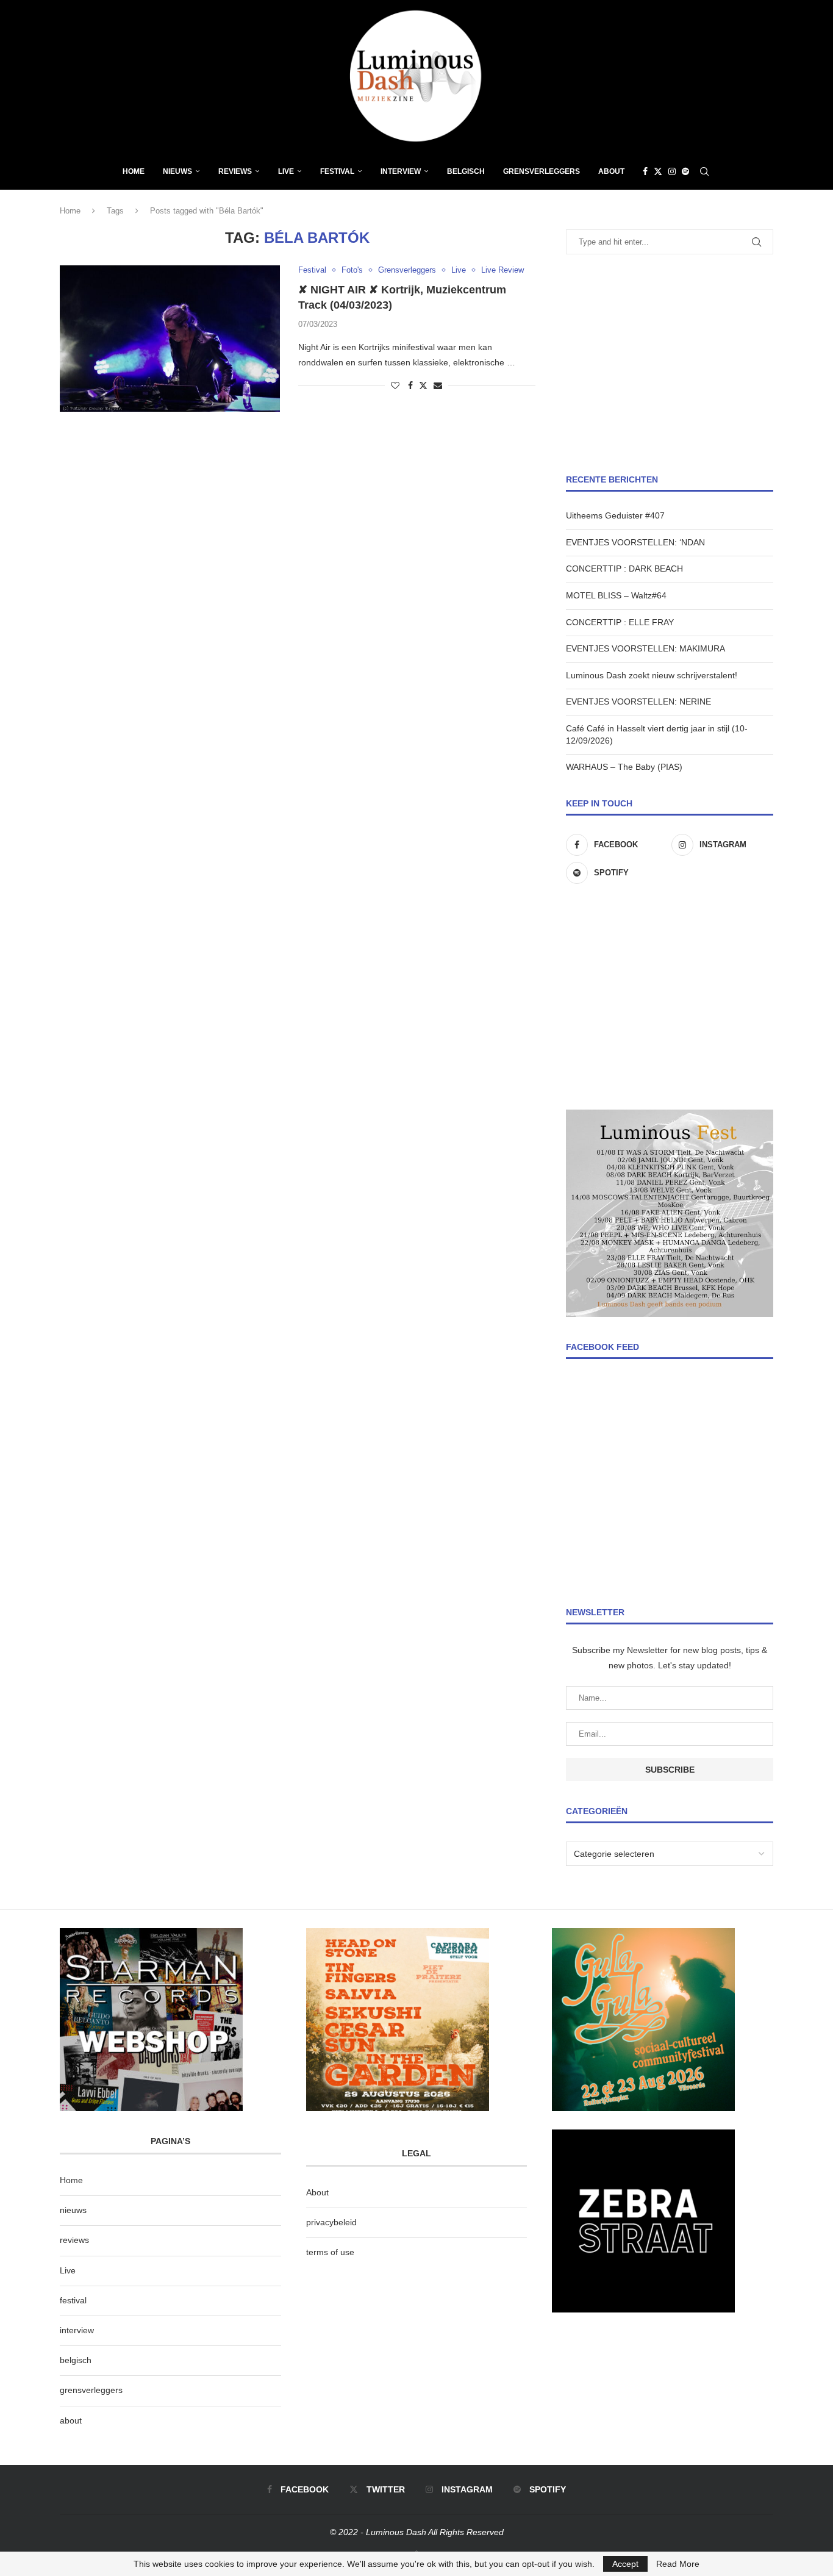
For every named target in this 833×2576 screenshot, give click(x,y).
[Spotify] (685, 171)
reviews (74, 2240)
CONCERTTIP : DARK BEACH (624, 569)
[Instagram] (672, 171)
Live (286, 171)
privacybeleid (331, 2222)
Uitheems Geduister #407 (615, 515)
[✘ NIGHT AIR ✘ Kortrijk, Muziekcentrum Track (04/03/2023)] (170, 339)
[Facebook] (645, 171)
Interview (401, 171)
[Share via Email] (438, 386)
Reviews (235, 171)
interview (77, 2330)
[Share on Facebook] (410, 386)
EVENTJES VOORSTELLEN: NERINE (638, 701)
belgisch (76, 2360)
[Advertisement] (670, 364)
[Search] (704, 171)
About (611, 171)
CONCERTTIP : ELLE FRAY (620, 622)
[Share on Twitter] (423, 385)
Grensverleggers (542, 171)
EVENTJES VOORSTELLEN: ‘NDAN (635, 542)
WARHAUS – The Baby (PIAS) (624, 767)
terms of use (330, 2252)
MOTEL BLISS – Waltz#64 (616, 595)
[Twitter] (658, 171)
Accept (625, 2564)
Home (134, 171)
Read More (678, 2564)
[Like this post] (395, 386)
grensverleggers (91, 2390)
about (71, 2420)
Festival (337, 171)
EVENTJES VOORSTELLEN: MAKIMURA (645, 648)
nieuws (177, 171)
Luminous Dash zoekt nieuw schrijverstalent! (652, 675)
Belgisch (466, 171)
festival (73, 2300)
